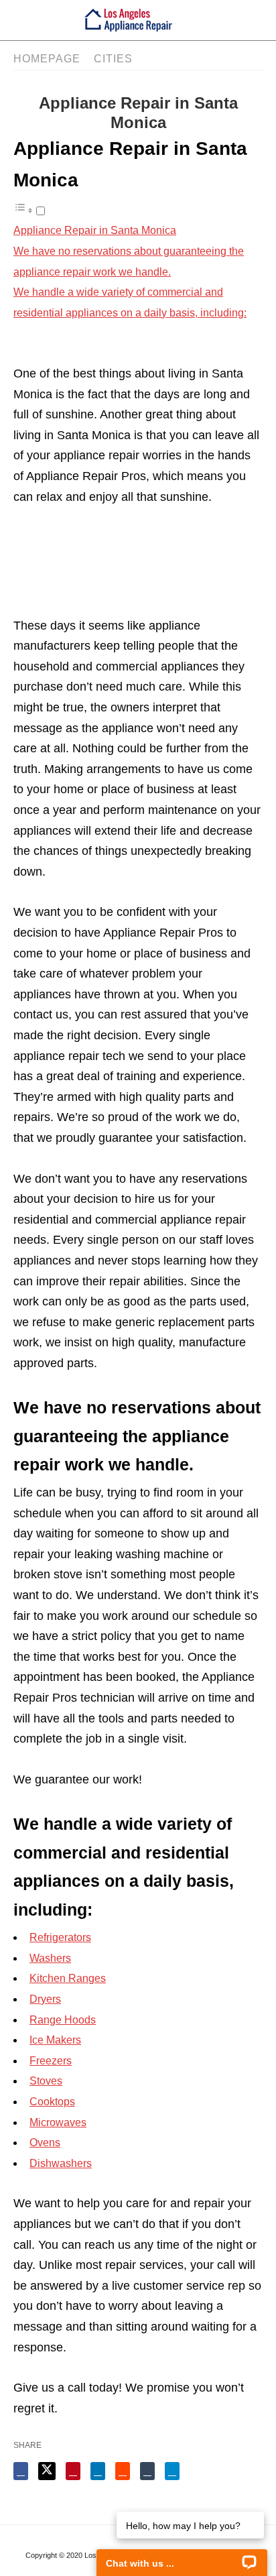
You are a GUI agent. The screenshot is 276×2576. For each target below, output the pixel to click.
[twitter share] (47, 2471)
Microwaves (58, 2122)
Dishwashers (61, 2163)
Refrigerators (60, 1937)
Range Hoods (63, 2020)
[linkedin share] (98, 2471)
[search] (235, 20)
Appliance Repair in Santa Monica (95, 230)
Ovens (45, 2143)
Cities (113, 59)
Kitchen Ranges (68, 1978)
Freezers (51, 2061)
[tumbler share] (147, 2471)
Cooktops (52, 2102)
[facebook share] (21, 2471)
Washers (50, 1958)
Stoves (46, 2081)
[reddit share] (123, 2471)
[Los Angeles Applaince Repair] (128, 20)
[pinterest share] (73, 2471)
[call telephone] (259, 20)
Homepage (47, 59)
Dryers (45, 1999)
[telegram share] (172, 2471)
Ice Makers (55, 2040)
